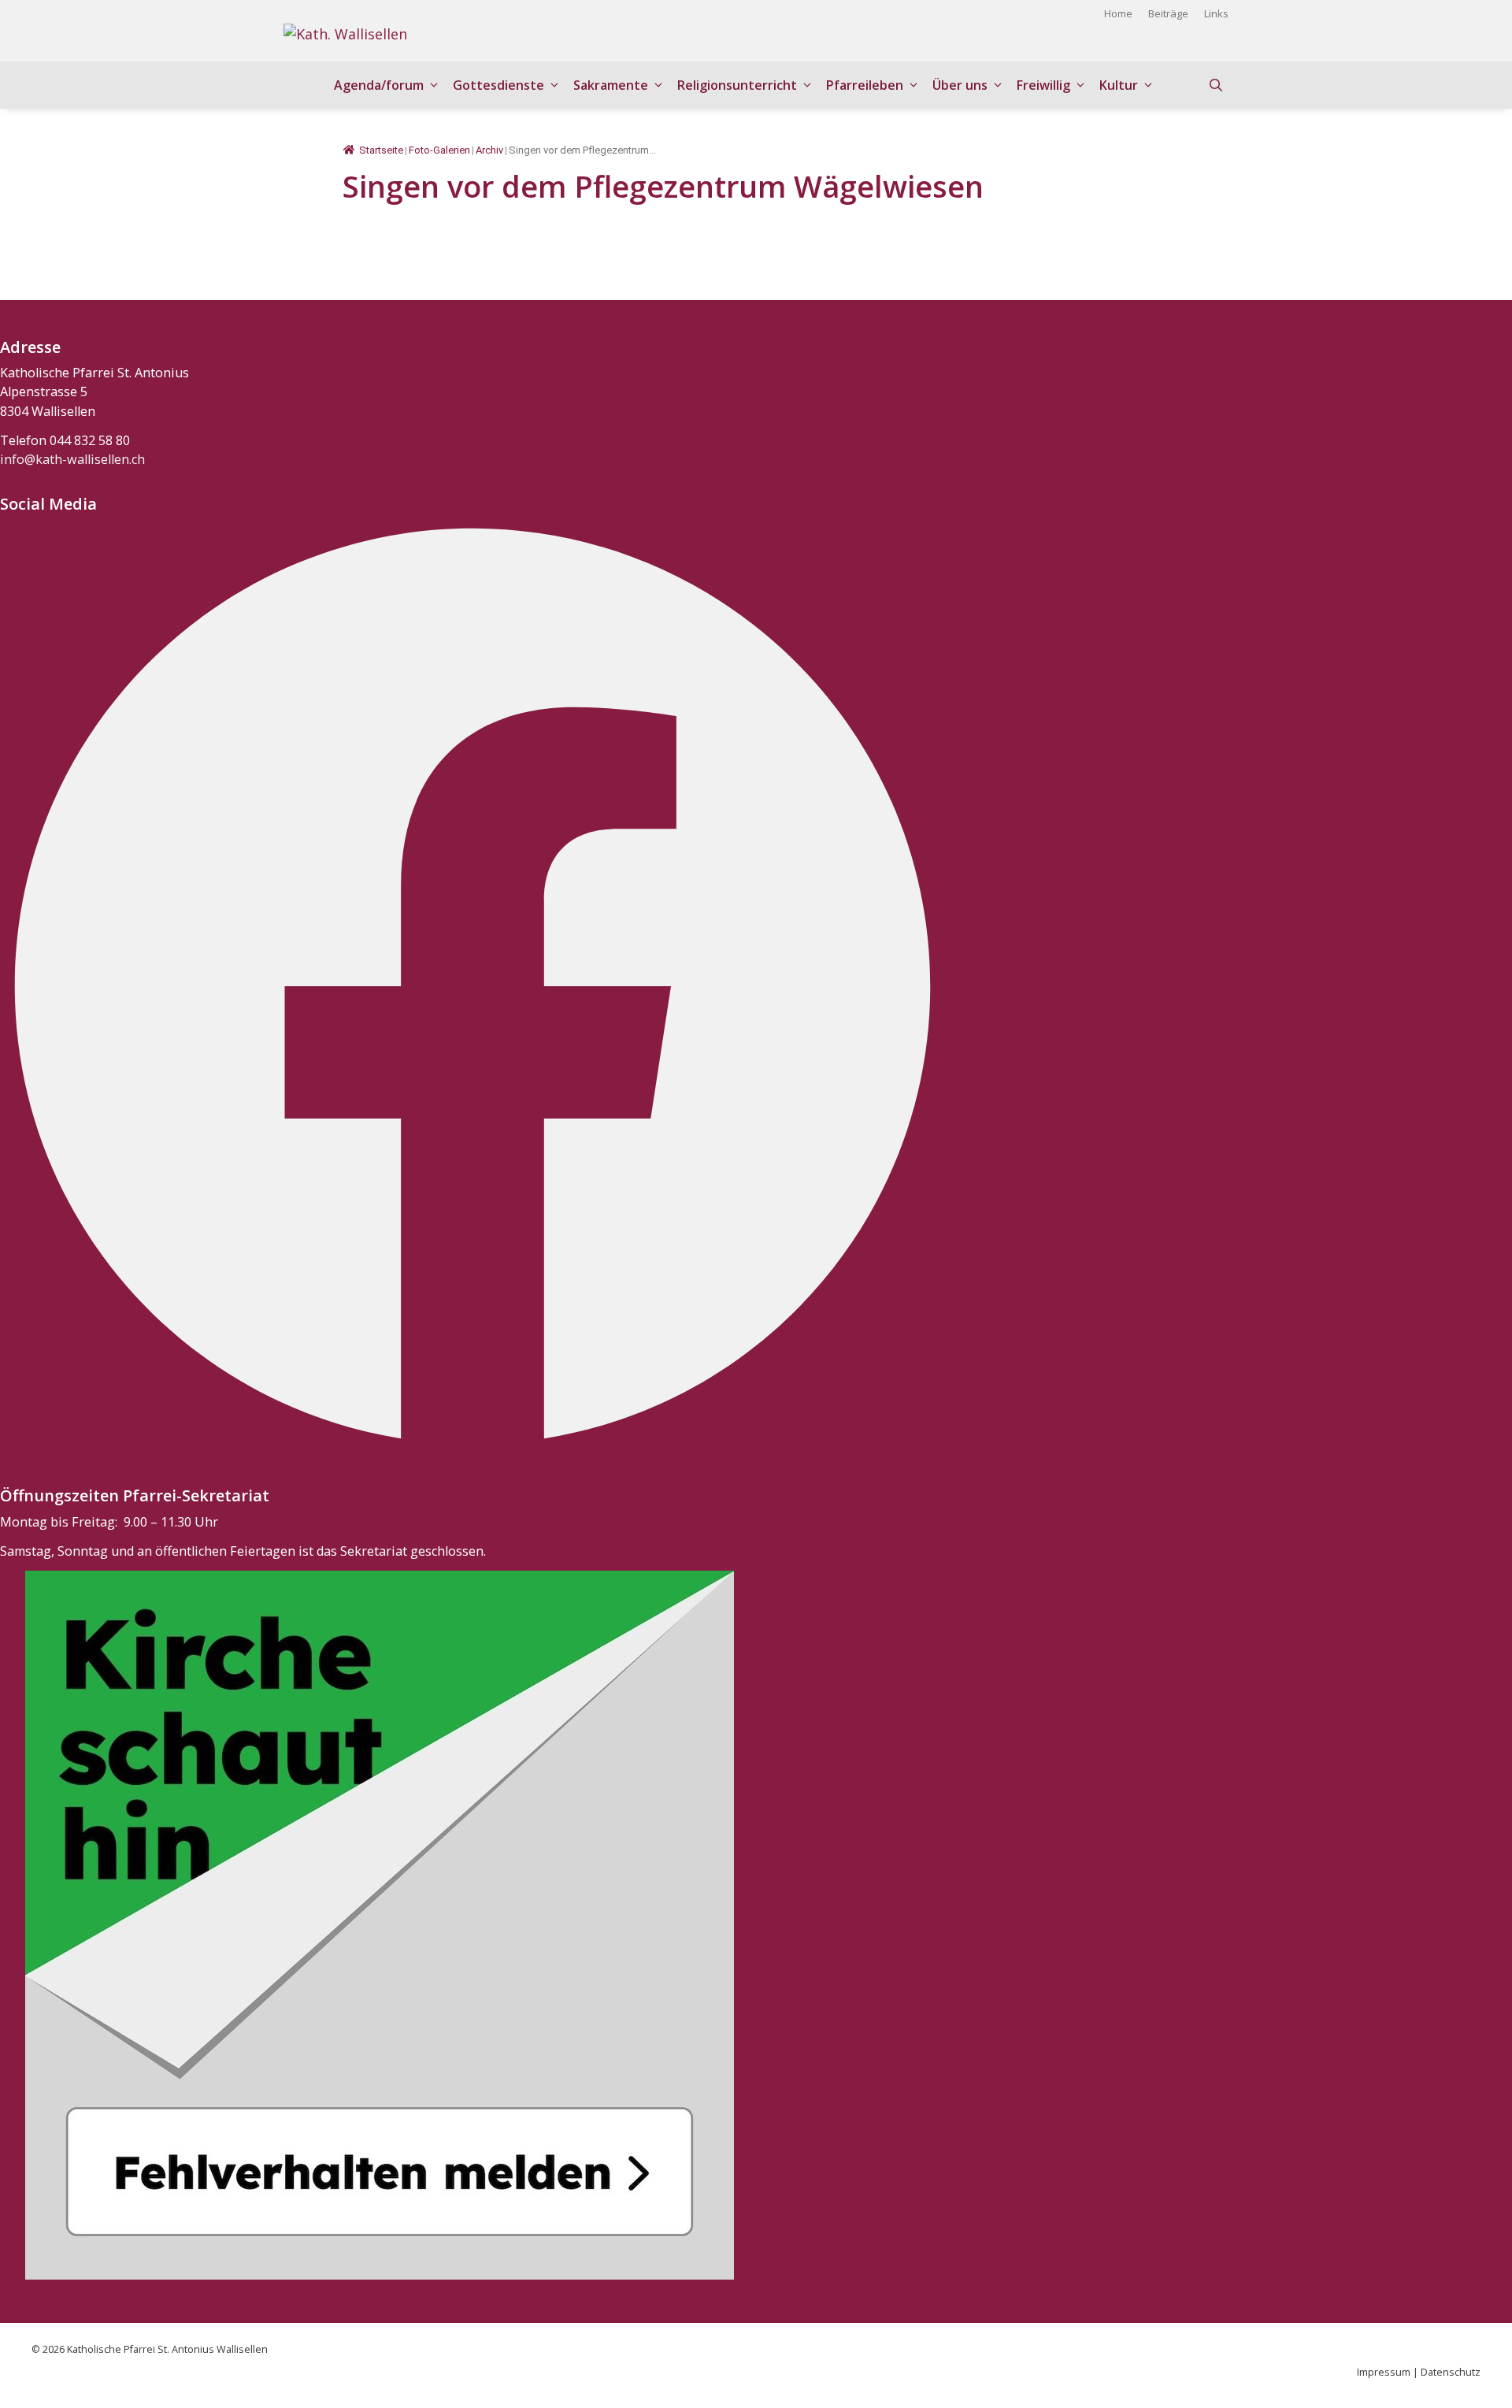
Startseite (381, 150)
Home (1118, 13)
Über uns (960, 85)
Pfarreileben (865, 85)
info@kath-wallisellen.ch (72, 459)
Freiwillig (1043, 85)
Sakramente (611, 85)
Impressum (1384, 2372)
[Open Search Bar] (1216, 85)
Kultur (1119, 85)
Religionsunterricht (737, 85)
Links (1216, 13)
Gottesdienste (498, 85)
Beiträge (1168, 13)
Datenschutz (1451, 2372)
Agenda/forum (379, 85)
